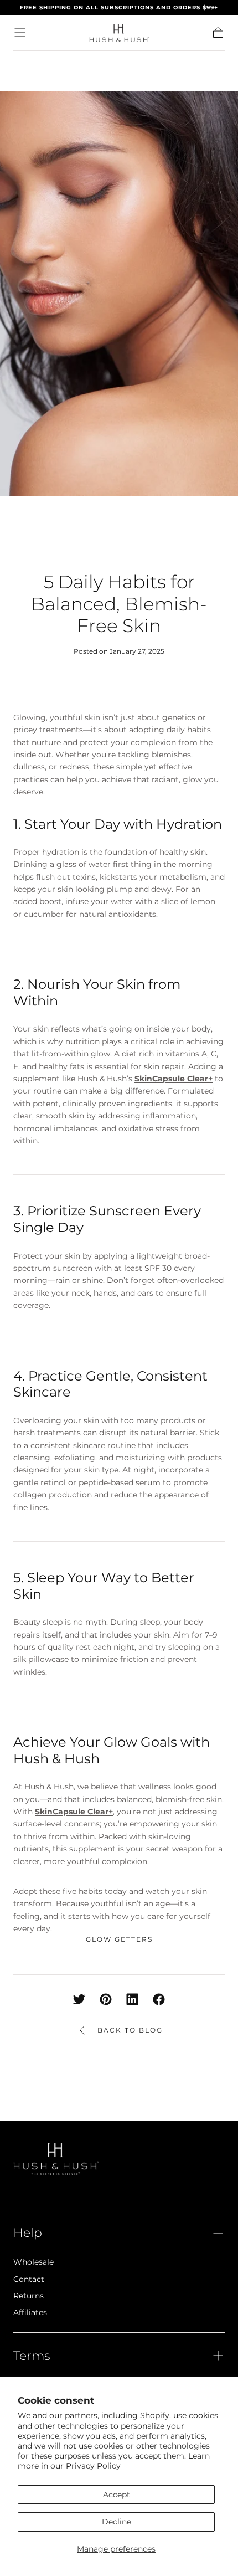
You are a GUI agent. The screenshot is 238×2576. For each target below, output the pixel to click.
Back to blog (130, 2030)
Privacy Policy (93, 2466)
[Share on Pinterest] (106, 1999)
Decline (117, 2522)
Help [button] (28, 2233)
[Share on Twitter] (79, 1999)
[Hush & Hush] (56, 2159)
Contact (29, 2279)
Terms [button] (32, 2356)
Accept (117, 2495)
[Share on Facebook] (159, 1999)
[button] (20, 33)
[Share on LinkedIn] (132, 1999)
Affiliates (30, 2312)
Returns (29, 2296)
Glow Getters (119, 1939)
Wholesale (33, 2262)
